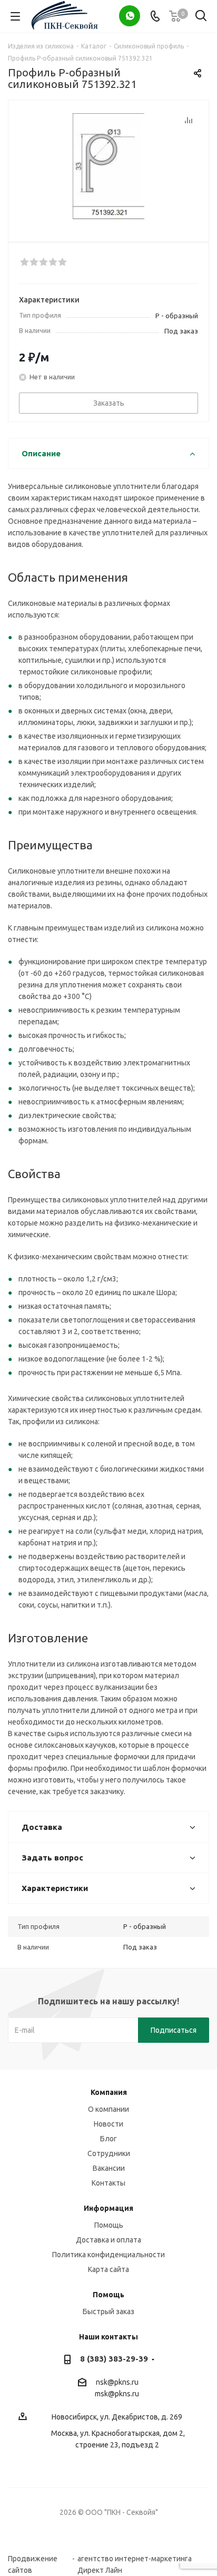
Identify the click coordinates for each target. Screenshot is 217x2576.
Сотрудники (109, 2153)
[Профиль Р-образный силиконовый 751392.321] (108, 166)
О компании (108, 2109)
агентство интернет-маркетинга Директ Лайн (135, 2559)
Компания (109, 2092)
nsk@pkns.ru (117, 2382)
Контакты (108, 2183)
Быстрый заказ (108, 2311)
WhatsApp (130, 16)
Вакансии (109, 2168)
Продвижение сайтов (33, 2559)
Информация (108, 2208)
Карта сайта (108, 2269)
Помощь (109, 2225)
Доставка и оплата (108, 2240)
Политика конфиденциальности (108, 2255)
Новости (108, 2124)
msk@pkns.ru (117, 2394)
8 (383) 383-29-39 (114, 2359)
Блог (108, 2139)
